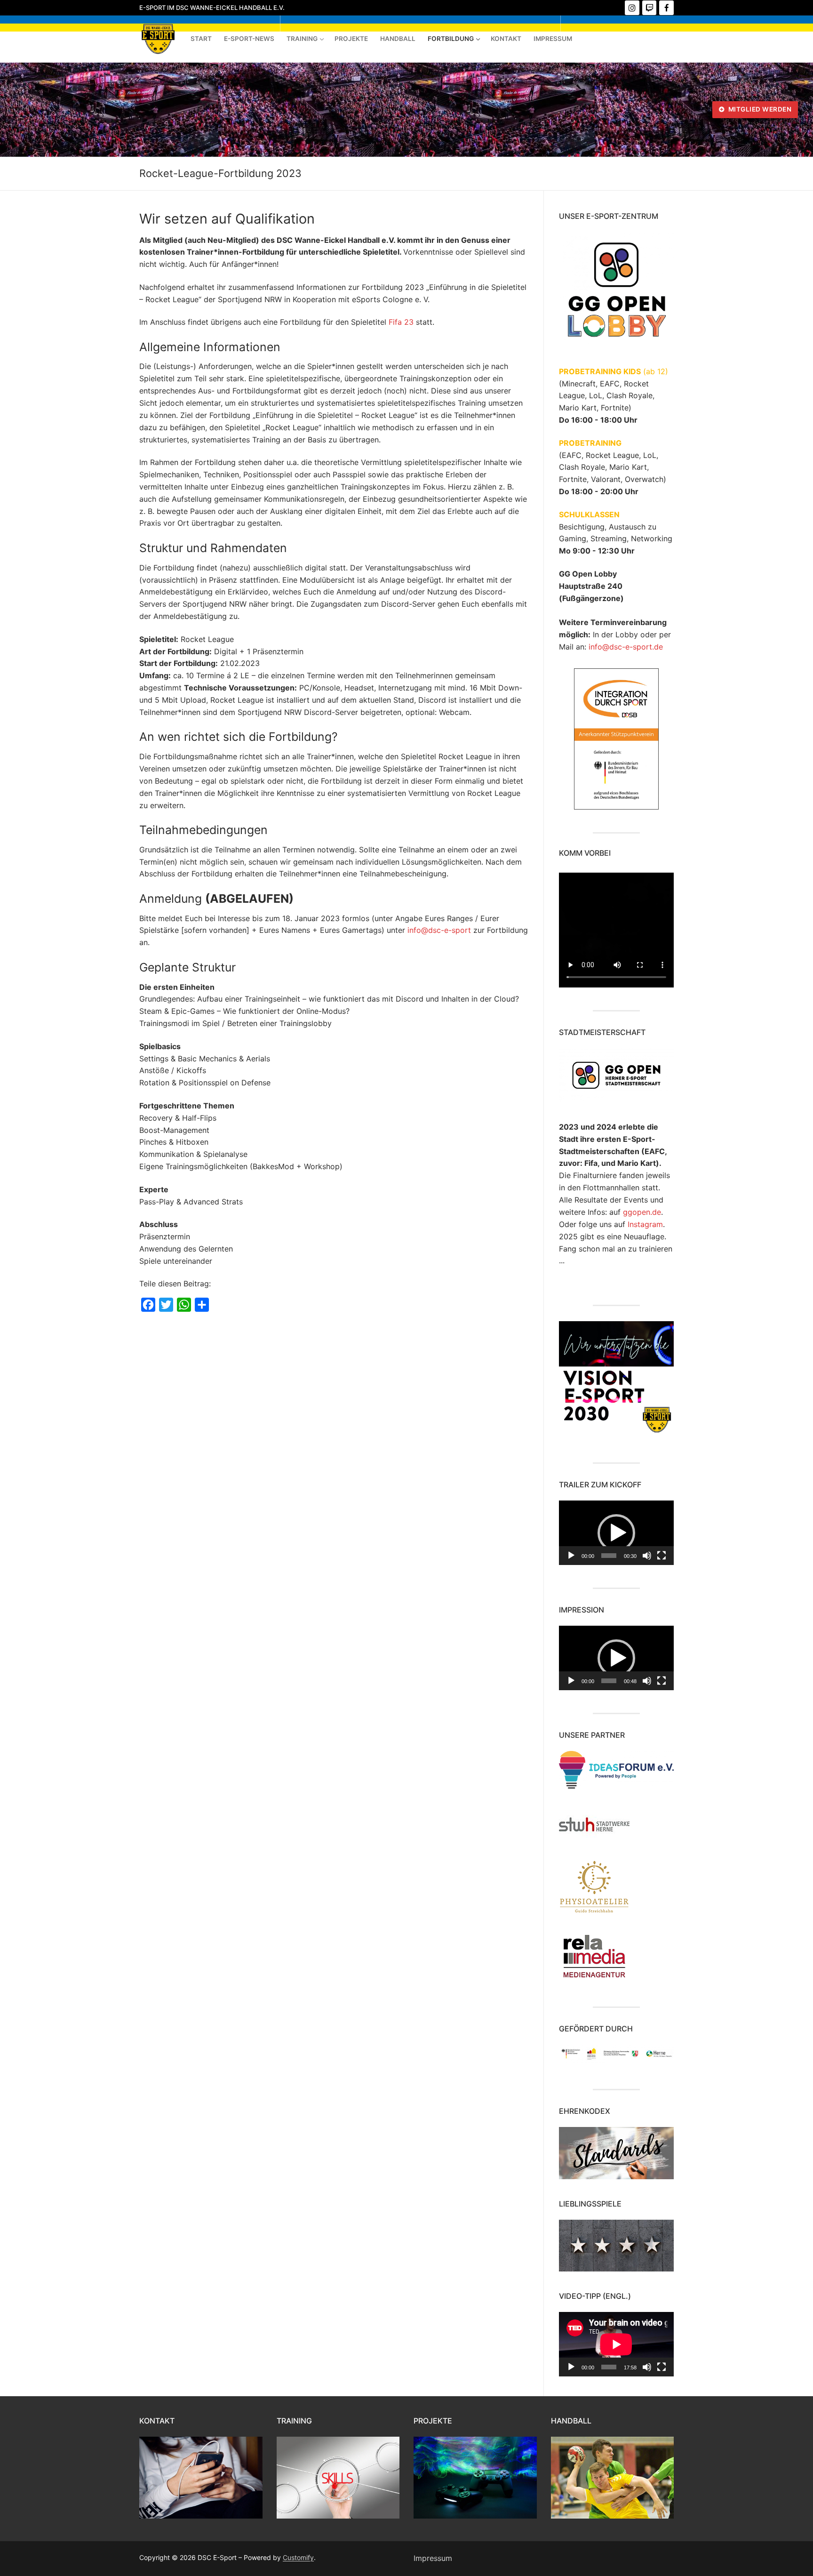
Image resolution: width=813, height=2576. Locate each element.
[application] (616, 1533)
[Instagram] (632, 8)
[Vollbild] (662, 1556)
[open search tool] (701, 110)
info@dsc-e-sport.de (626, 647)
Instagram (645, 1224)
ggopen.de (642, 1212)
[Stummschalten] (647, 1556)
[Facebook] (666, 8)
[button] (616, 1533)
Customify (298, 2557)
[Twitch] (650, 8)
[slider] (609, 1556)
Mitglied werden (759, 109)
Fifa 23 (401, 322)
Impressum (433, 2558)
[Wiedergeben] (571, 1556)
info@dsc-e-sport (439, 930)
